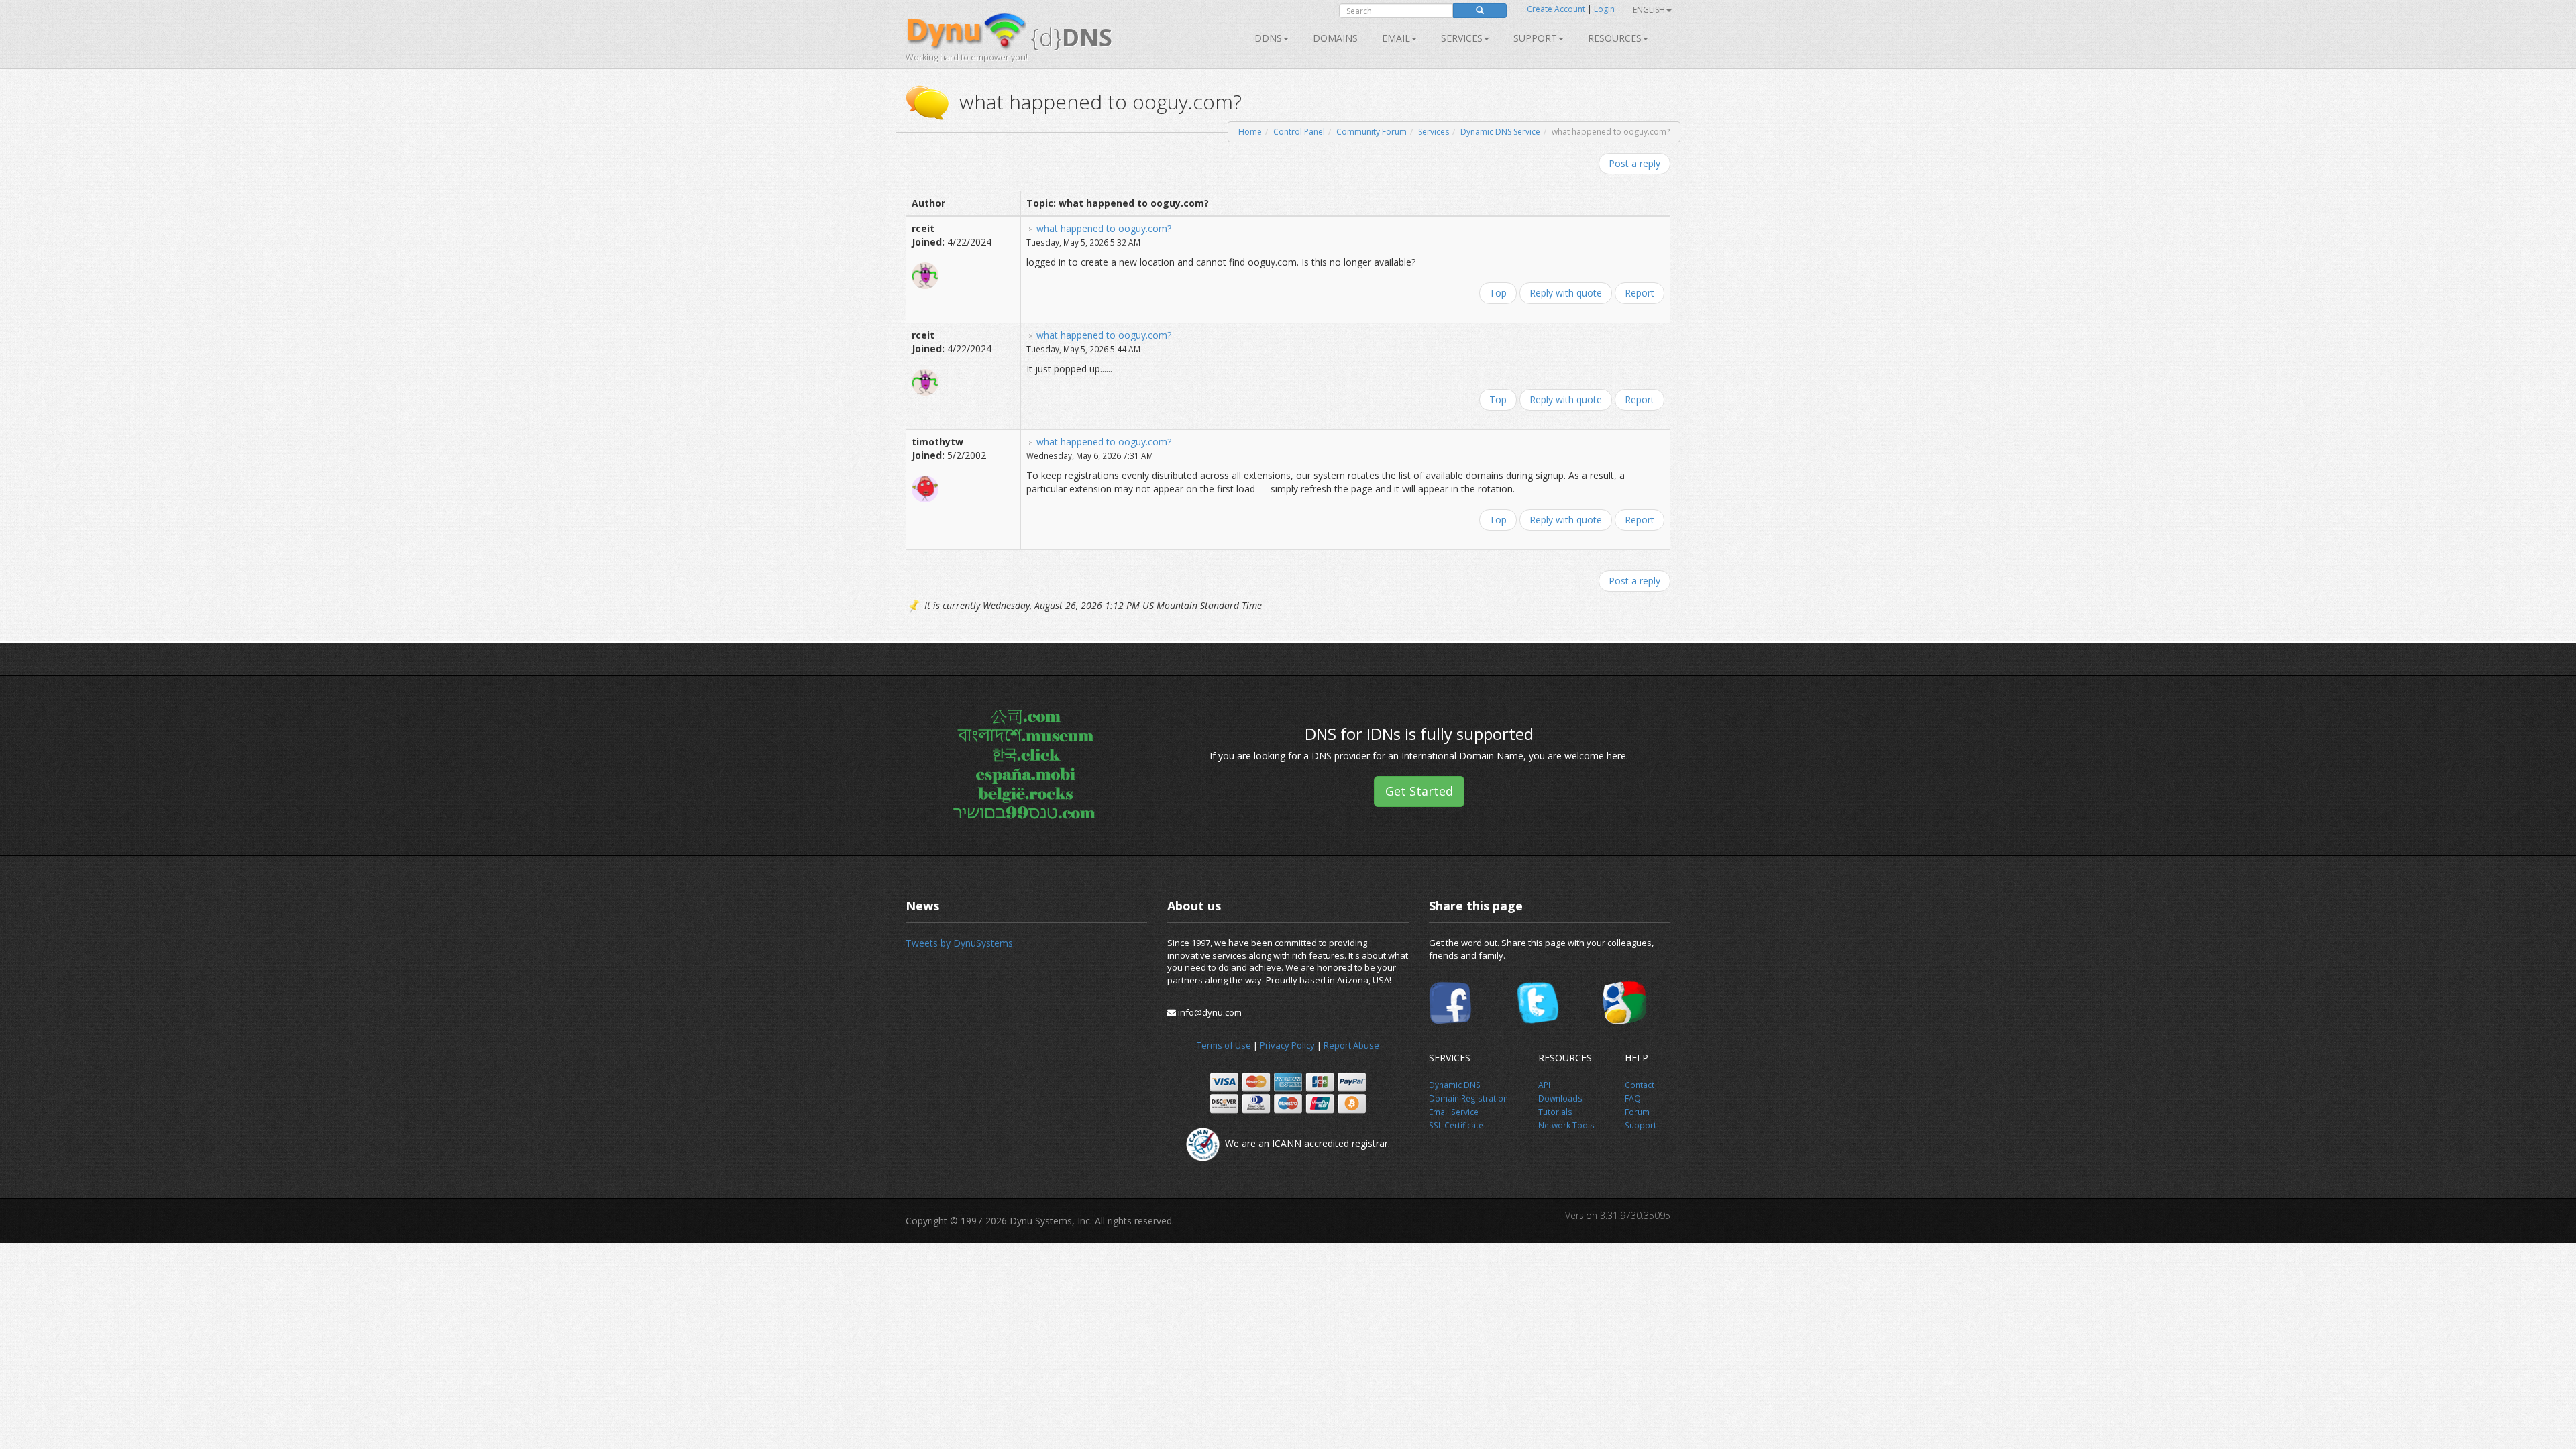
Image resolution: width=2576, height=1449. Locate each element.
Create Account (1556, 9)
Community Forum (1372, 132)
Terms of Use (1224, 1045)
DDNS (1268, 38)
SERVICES (1462, 38)
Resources (1615, 38)
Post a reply (1634, 163)
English (1649, 10)
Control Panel (1299, 132)
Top (1498, 293)
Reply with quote (1566, 293)
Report (1640, 293)
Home (1250, 132)
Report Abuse (1351, 1045)
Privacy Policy (1287, 1045)
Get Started (1419, 791)
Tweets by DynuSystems (959, 943)
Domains (1335, 38)
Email (1396, 38)
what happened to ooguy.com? (1104, 228)
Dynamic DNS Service (1500, 132)
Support (1535, 38)
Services (1434, 132)
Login (1604, 9)
